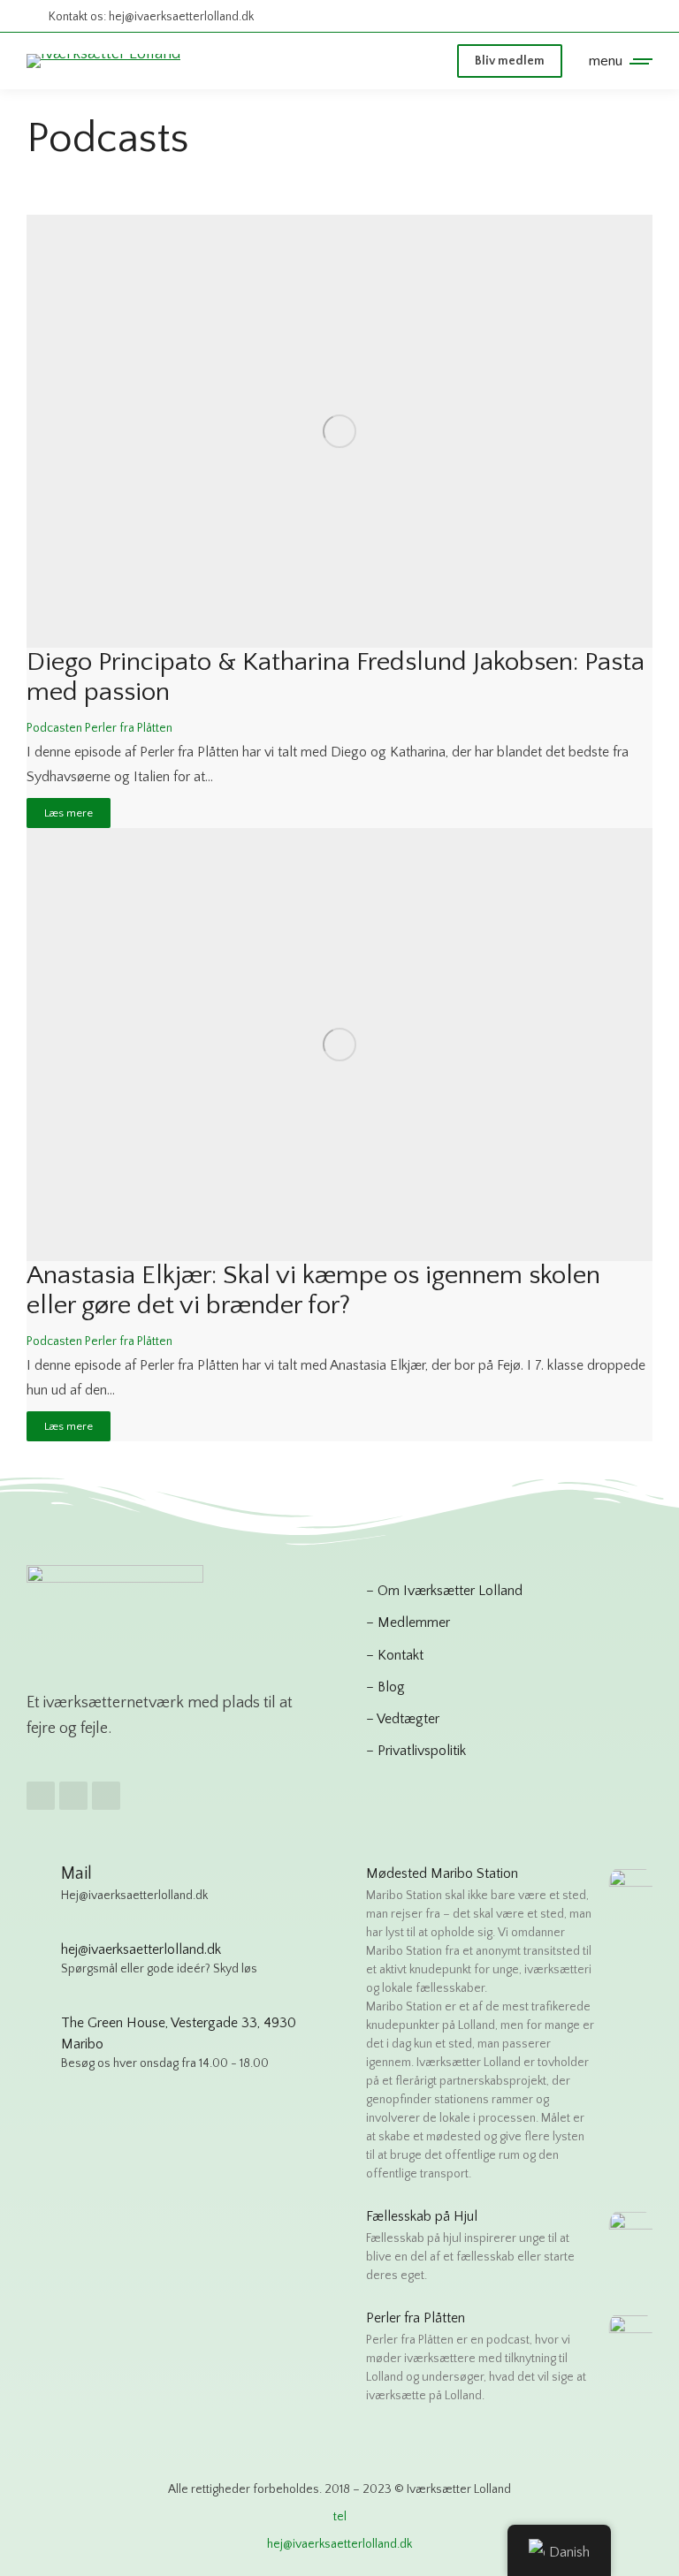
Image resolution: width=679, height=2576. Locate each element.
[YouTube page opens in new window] (636, 16)
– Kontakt (395, 1655)
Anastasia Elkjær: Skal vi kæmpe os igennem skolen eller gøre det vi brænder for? (313, 1291)
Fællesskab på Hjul (422, 2216)
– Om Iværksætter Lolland (444, 1591)
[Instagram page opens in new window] (603, 16)
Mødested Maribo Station (442, 1873)
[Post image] (339, 431)
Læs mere (69, 813)
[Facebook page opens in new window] (571, 16)
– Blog (385, 1687)
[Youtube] (106, 1796)
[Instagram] (73, 1796)
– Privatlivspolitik (416, 1751)
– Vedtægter (403, 1719)
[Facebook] (41, 1796)
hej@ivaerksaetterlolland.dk (339, 2544)
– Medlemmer (408, 1622)
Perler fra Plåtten (416, 2318)
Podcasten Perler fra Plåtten (99, 728)
